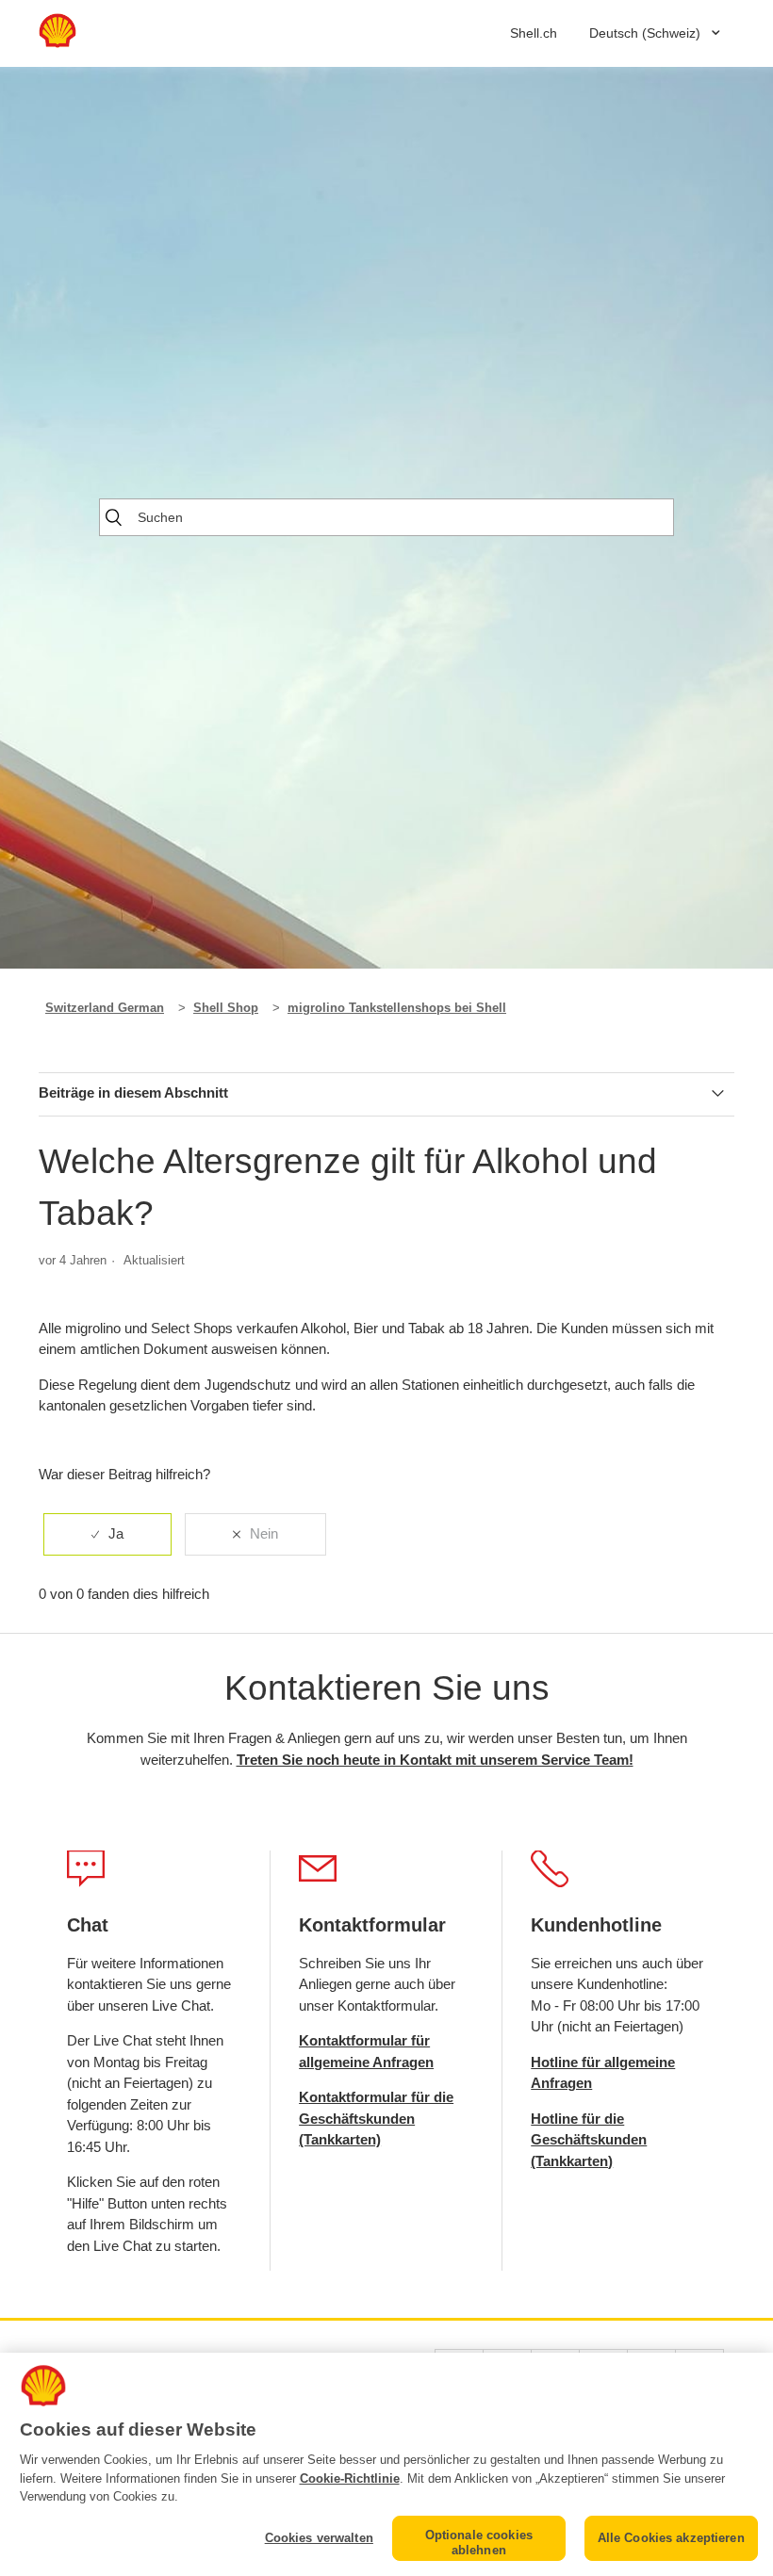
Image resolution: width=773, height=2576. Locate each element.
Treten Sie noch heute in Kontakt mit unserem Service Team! (435, 1760)
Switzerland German (105, 1008)
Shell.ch (534, 33)
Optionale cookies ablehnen (479, 2543)
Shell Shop (226, 1008)
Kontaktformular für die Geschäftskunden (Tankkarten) (376, 2118)
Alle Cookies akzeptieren (671, 2538)
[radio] (107, 1534)
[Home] (58, 43)
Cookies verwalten (319, 2538)
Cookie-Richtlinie (350, 2478)
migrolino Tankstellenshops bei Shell (397, 1008)
